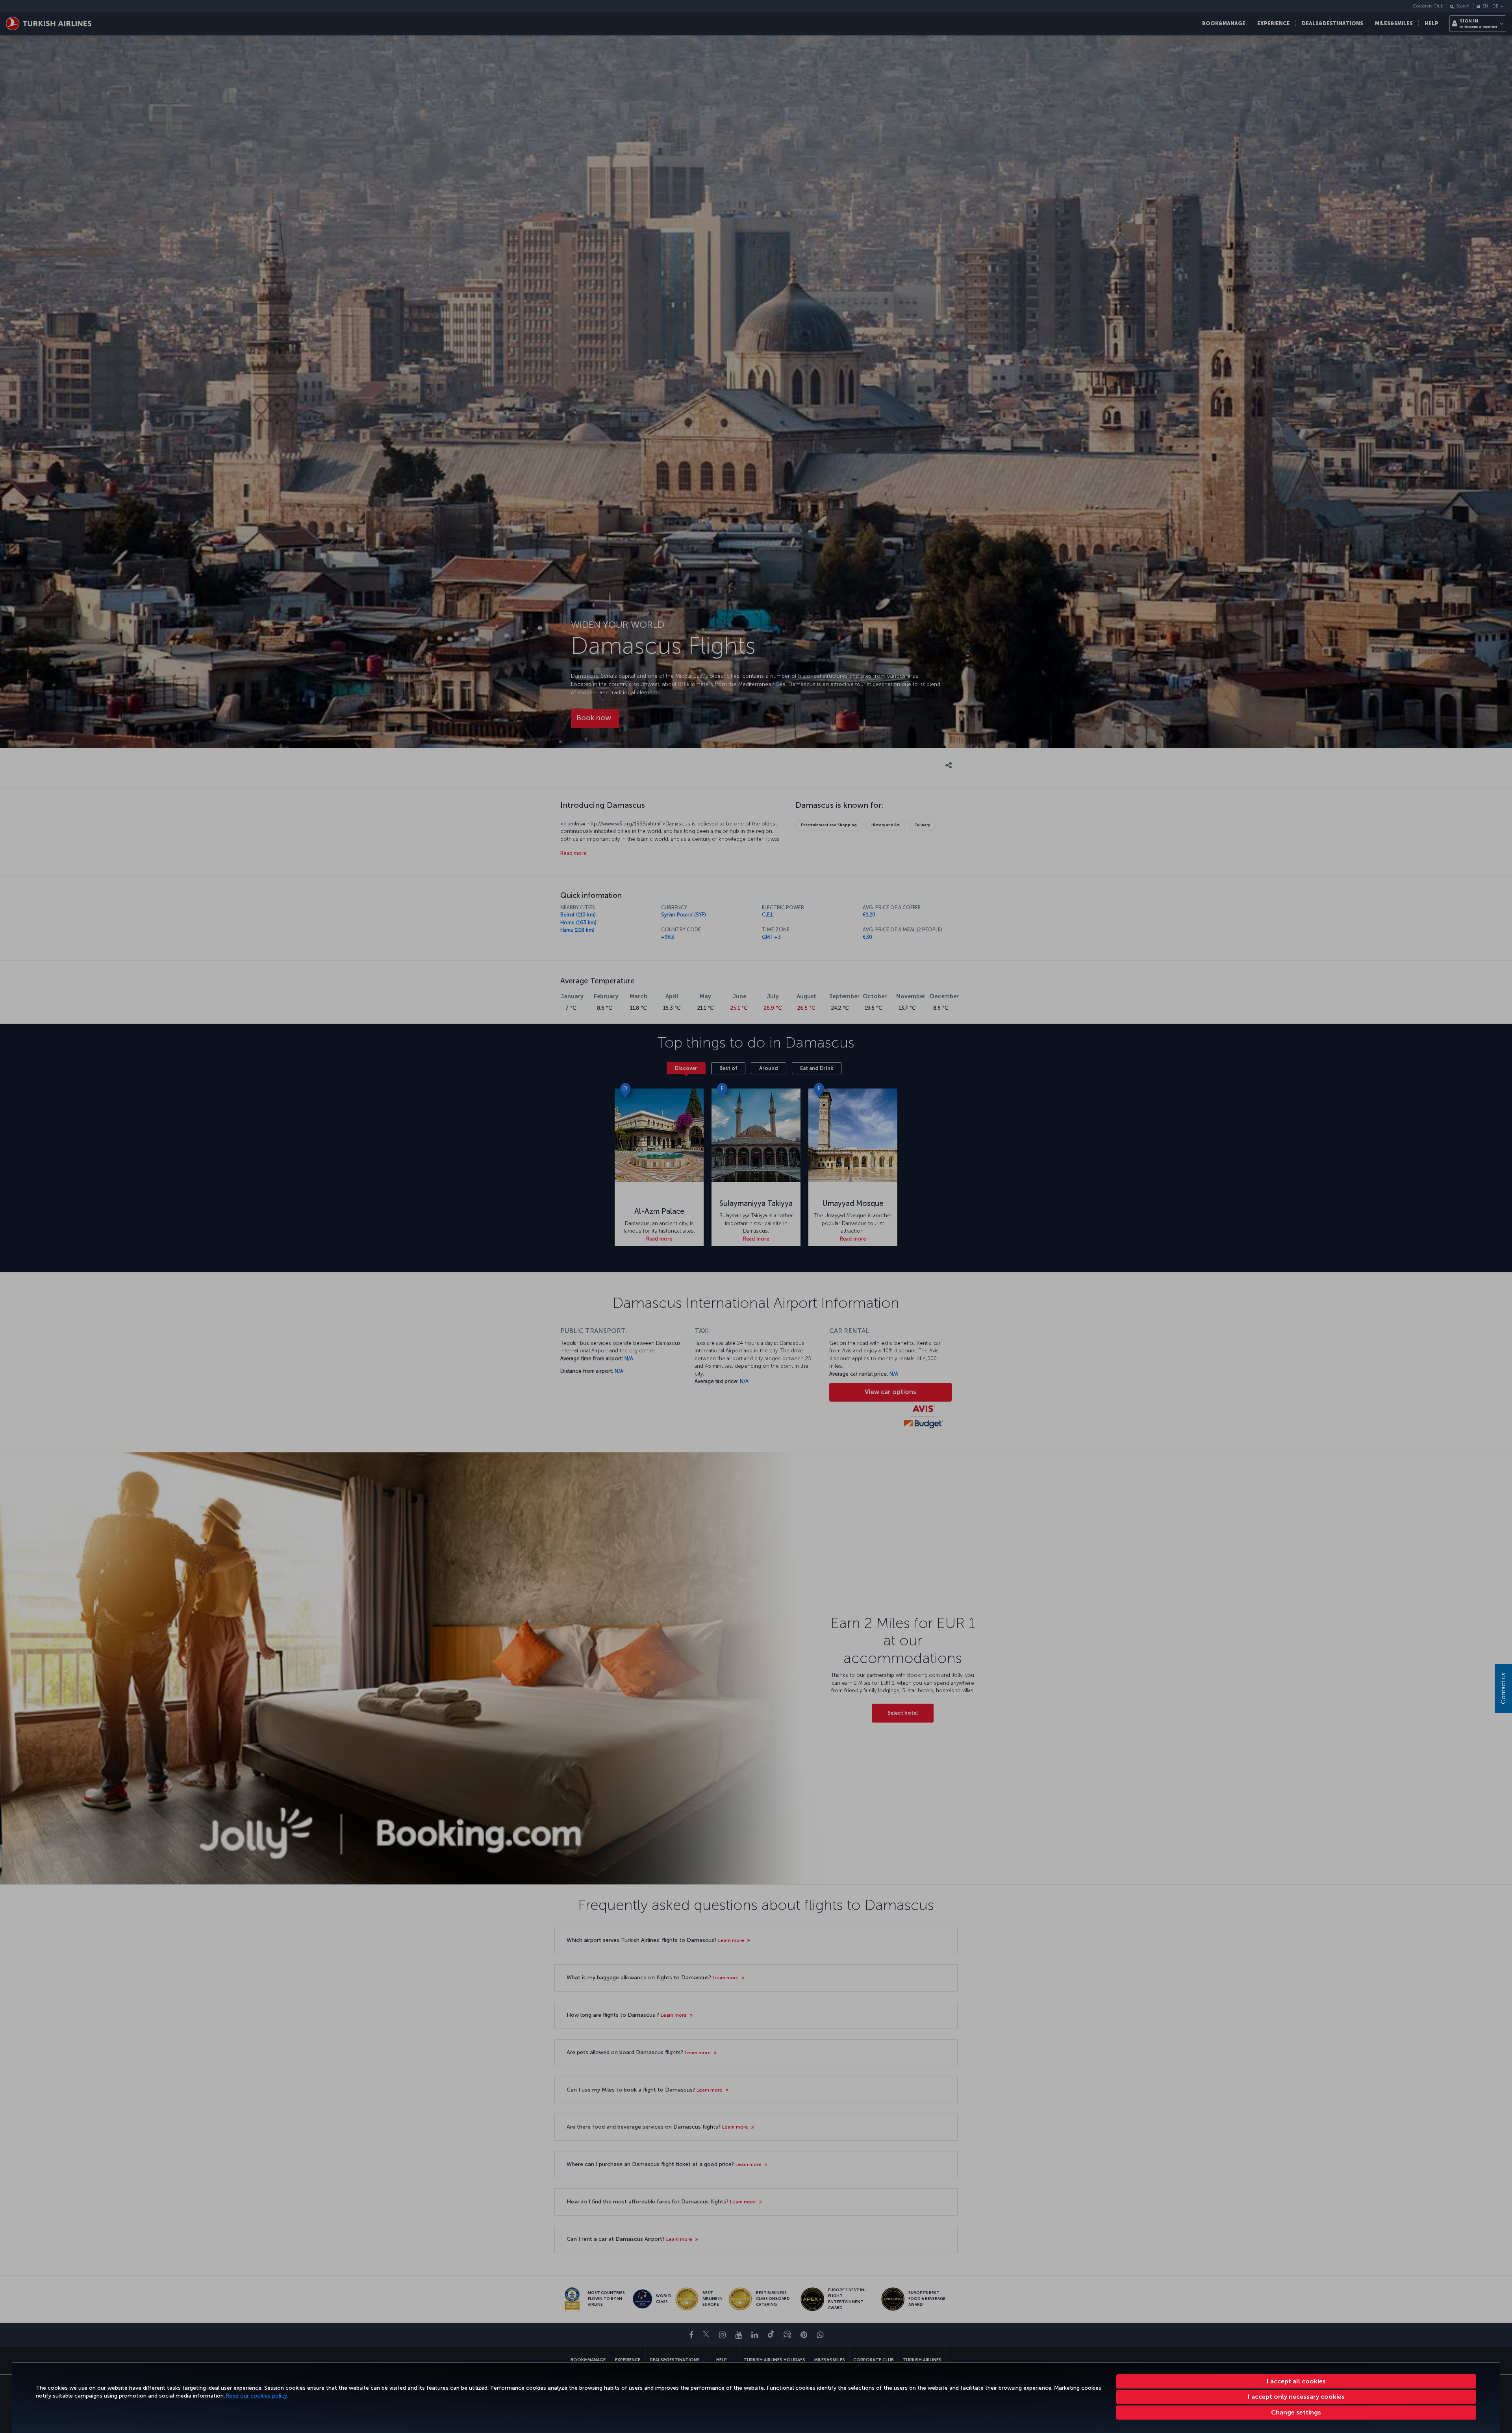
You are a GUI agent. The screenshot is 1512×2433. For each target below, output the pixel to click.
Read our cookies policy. (257, 2396)
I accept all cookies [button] (1296, 2381)
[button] (1296, 2413)
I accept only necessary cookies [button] (1296, 2397)
